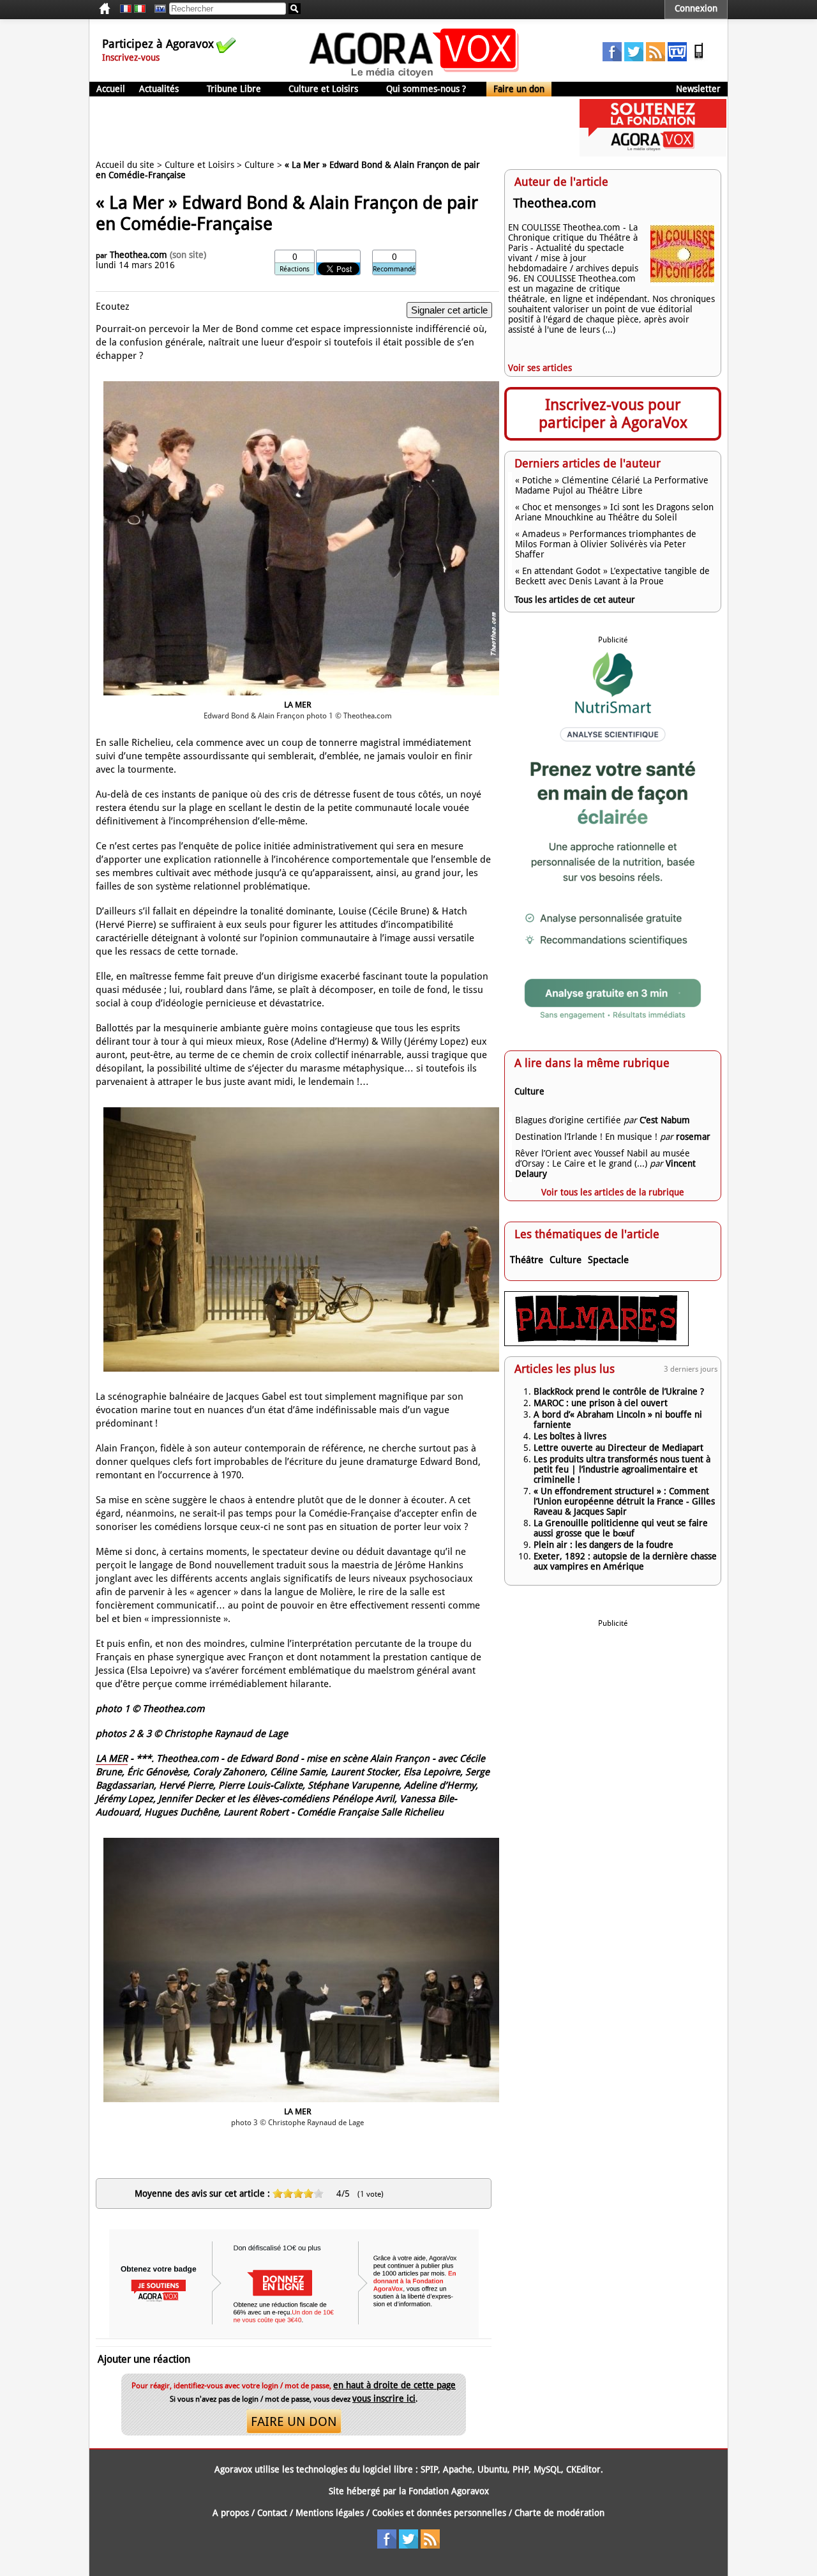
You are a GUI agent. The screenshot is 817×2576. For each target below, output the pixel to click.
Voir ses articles (540, 368)
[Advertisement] (322, 128)
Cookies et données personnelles (439, 2513)
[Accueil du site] (415, 77)
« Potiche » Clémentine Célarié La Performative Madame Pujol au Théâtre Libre (612, 485)
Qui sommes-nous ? (426, 89)
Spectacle (608, 1260)
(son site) (188, 255)
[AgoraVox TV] (677, 58)
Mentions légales (330, 2513)
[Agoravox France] (126, 9)
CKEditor (583, 2469)
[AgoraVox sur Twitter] (634, 58)
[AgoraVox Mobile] (699, 58)
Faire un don (519, 89)
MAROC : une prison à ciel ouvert (601, 1403)
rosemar (693, 1137)
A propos (231, 2513)
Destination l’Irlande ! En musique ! (586, 1137)
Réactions (295, 269)
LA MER (112, 1759)
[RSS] (656, 58)
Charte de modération (559, 2513)
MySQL (547, 2469)
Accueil (111, 89)
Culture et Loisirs (323, 89)
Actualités (159, 89)
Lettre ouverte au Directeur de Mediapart (618, 1448)
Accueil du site (125, 165)
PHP (521, 2469)
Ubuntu (492, 2469)
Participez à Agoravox (158, 44)
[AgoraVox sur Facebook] (612, 58)
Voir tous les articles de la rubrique (613, 1192)
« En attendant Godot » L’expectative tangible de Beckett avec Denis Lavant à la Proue (612, 576)
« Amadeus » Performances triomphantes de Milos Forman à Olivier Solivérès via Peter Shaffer (606, 544)
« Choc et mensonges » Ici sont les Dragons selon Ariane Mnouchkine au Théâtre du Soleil (614, 512)
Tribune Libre (234, 89)
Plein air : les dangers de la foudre (603, 1545)
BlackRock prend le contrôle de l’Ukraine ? (619, 1391)
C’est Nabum (665, 1120)
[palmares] (596, 1343)
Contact (272, 2513)
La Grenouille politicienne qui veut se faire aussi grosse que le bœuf (621, 1528)
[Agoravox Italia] (140, 9)
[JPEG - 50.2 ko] (301, 2103)
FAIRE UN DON (294, 2421)
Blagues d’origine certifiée (568, 1120)
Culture (259, 165)
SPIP (429, 2469)
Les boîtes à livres (570, 1436)
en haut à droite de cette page (394, 2385)
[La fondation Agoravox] (653, 153)
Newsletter (698, 89)
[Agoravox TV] (157, 9)
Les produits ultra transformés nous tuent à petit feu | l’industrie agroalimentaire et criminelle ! (622, 1469)
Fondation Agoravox (449, 2491)
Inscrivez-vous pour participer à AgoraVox (613, 414)
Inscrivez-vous (131, 57)
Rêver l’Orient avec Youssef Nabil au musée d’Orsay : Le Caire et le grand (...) (603, 1158)
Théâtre (527, 1260)
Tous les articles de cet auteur (575, 600)
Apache (458, 2469)
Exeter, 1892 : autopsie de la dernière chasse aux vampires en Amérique (625, 1561)
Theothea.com (139, 255)
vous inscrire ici (384, 2398)
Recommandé (394, 269)
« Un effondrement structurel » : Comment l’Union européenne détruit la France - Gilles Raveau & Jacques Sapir (624, 1501)
